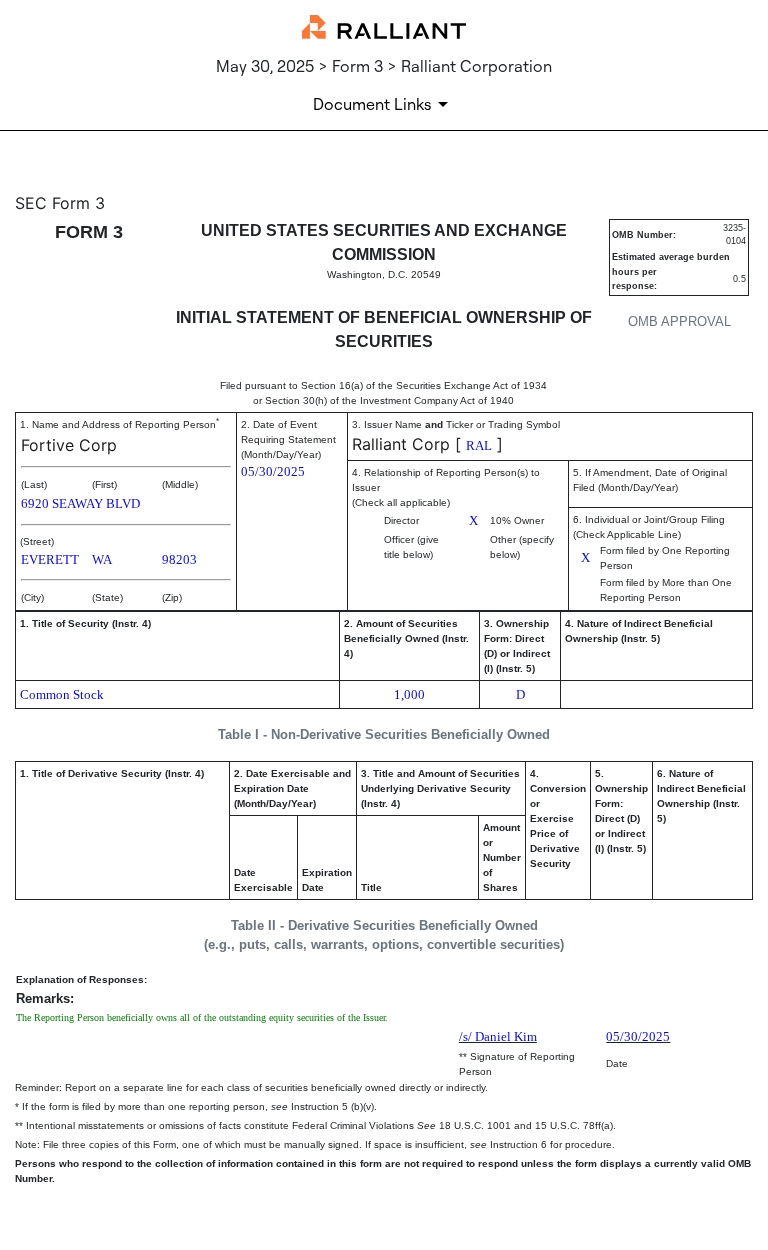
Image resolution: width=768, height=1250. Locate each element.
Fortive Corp (69, 445)
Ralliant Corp (401, 444)
